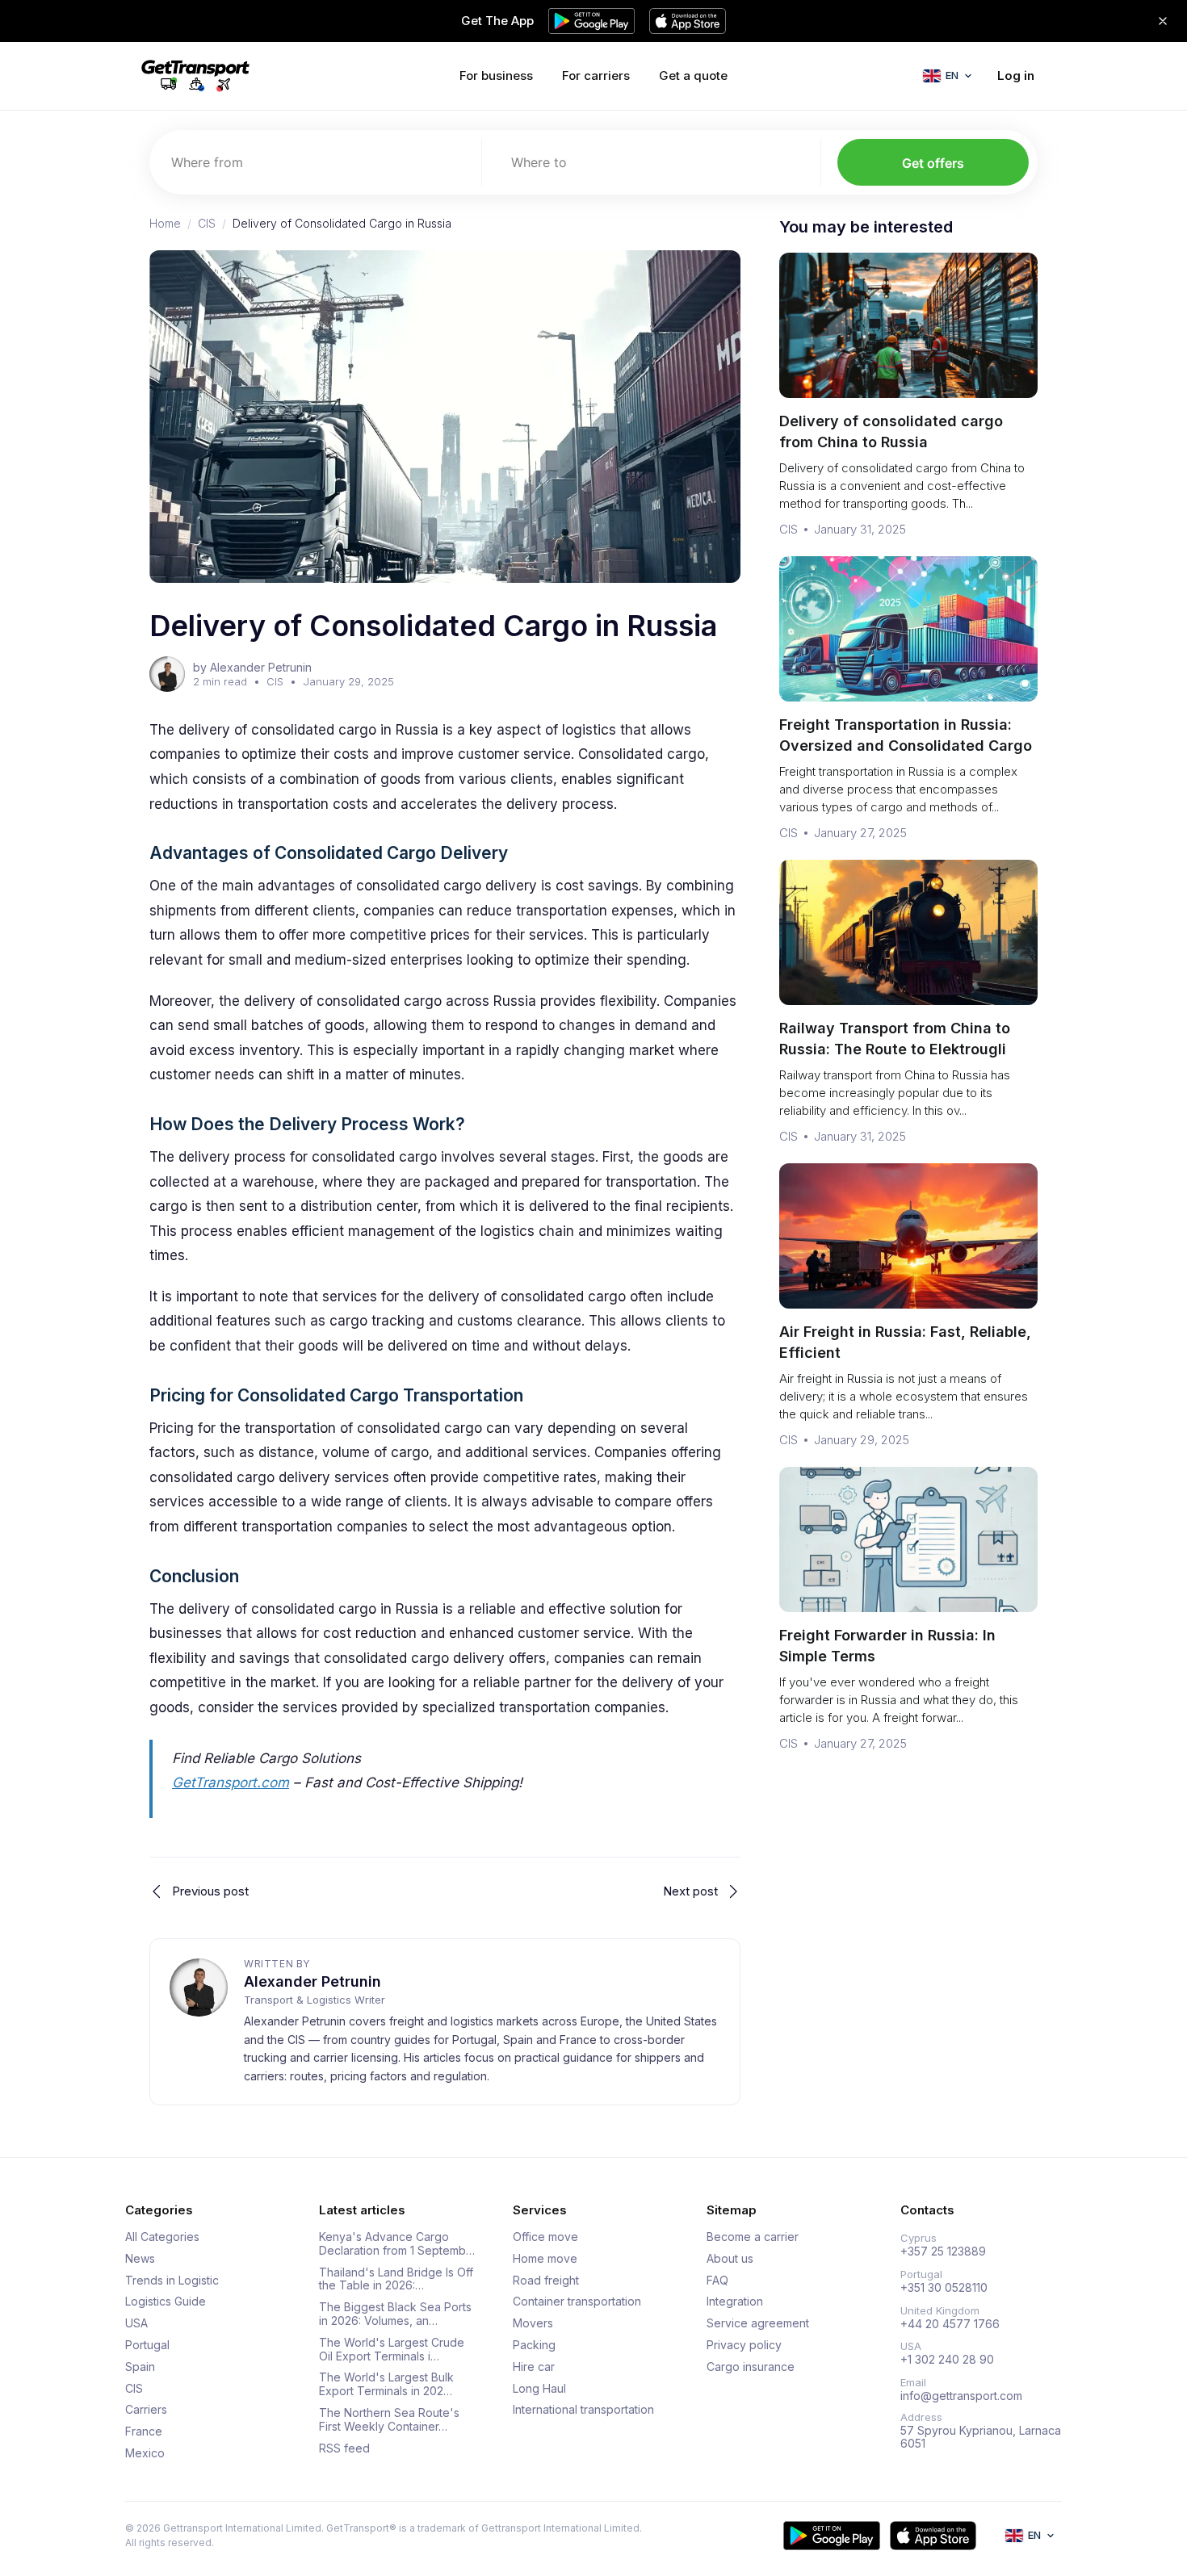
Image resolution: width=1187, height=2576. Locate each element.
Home (165, 224)
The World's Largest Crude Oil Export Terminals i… (392, 2350)
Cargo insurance (751, 2367)
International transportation (583, 2410)
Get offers (933, 163)
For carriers (596, 75)
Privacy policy (744, 2345)
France (144, 2431)
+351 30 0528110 (944, 2288)
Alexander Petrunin (312, 1981)
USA (136, 2323)
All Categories (162, 2237)
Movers (533, 2323)
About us (730, 2259)
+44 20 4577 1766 (950, 2324)
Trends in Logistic (172, 2281)
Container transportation (577, 2302)
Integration (735, 2302)
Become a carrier (753, 2237)
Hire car (534, 2367)
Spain (140, 2367)
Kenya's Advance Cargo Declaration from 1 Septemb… (397, 2244)
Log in (1016, 75)
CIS (207, 224)
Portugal (147, 2345)
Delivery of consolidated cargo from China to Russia (891, 431)
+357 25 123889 (943, 2251)
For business (496, 75)
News (140, 2259)
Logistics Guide (166, 2302)
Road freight (546, 2281)
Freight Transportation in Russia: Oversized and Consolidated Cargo (906, 735)
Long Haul (539, 2389)
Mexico (145, 2453)
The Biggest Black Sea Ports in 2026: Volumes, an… (395, 2314)
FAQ (717, 2281)
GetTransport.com (231, 1782)
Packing (534, 2345)
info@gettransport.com (961, 2396)
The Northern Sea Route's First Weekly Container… (389, 2420)
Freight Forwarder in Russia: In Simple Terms (887, 1646)
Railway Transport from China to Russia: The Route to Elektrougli (895, 1039)
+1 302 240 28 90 (947, 2360)
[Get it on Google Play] (832, 2536)
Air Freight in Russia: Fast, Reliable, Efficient (905, 1342)
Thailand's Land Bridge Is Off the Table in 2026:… (396, 2279)
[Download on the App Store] (933, 2536)
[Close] (1163, 21)
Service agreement (758, 2323)
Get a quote (693, 75)
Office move (545, 2237)
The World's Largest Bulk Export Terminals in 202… (386, 2384)
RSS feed (344, 2448)
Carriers (146, 2410)
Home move (545, 2259)
